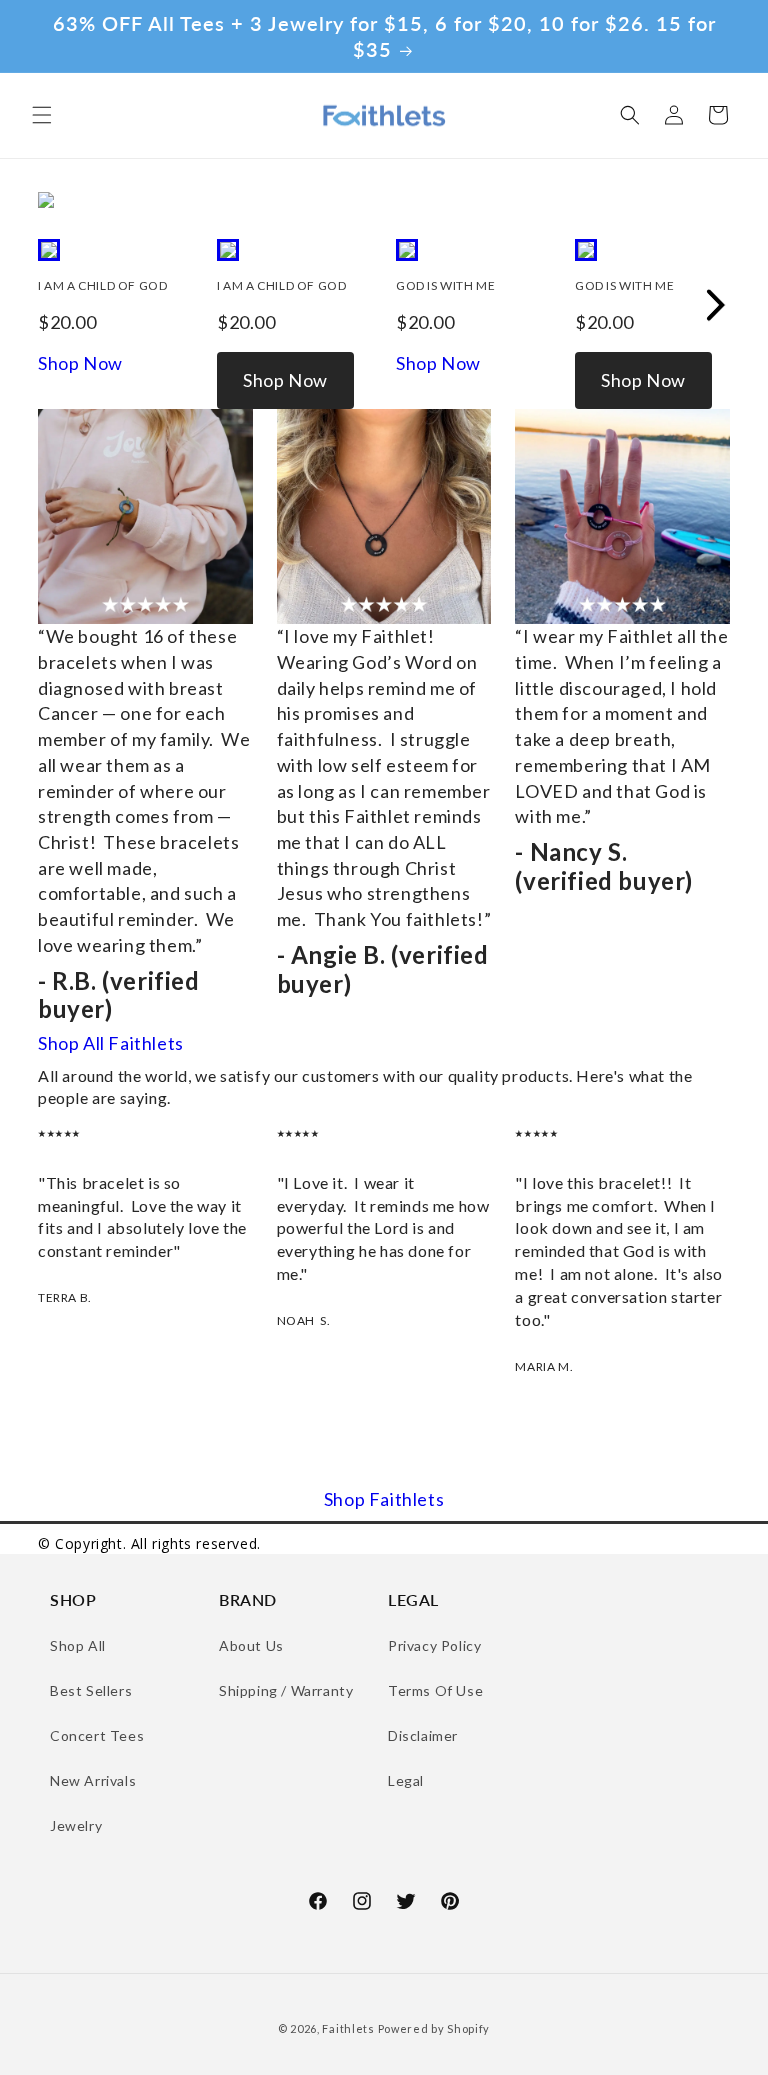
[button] (42, 115)
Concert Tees (97, 1735)
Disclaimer (423, 1735)
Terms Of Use (435, 1690)
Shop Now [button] (80, 363)
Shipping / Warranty (286, 1690)
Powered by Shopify (434, 2028)
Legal (406, 1780)
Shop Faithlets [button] (384, 1499)
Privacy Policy (434, 1645)
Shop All (78, 1645)
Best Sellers (91, 1690)
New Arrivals (93, 1780)
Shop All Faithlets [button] (111, 1043)
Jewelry (76, 1825)
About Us (251, 1645)
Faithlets (348, 2028)
